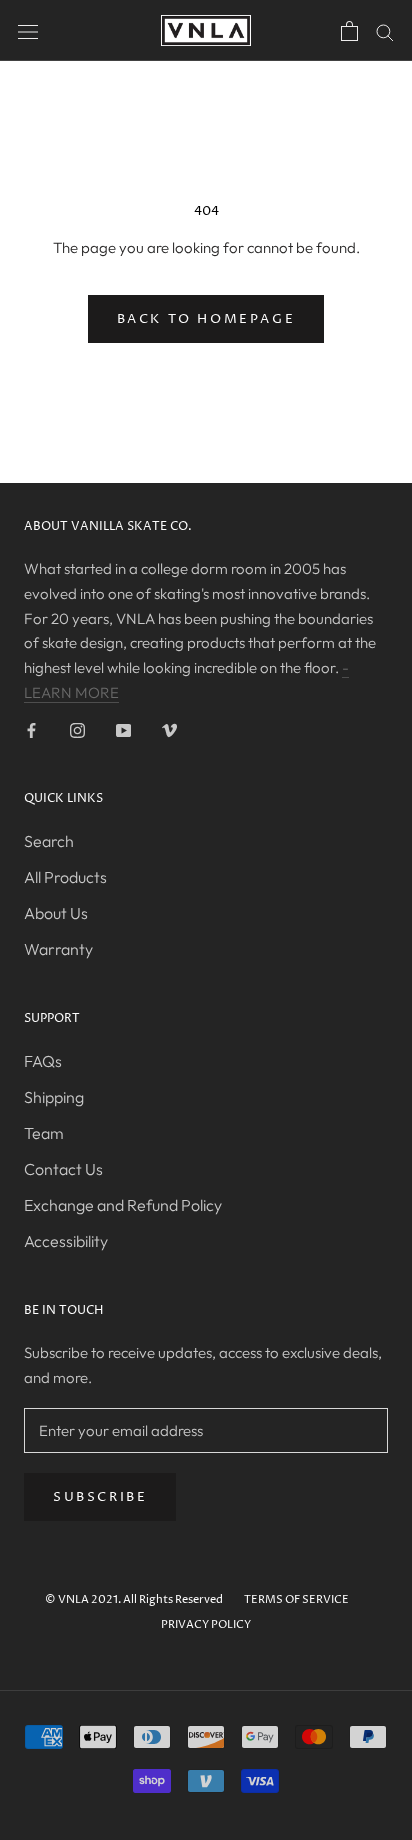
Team (44, 1133)
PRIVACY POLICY (206, 1624)
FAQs (43, 1061)
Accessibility (66, 1241)
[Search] (385, 31)
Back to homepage (206, 319)
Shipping (54, 1097)
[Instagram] (77, 729)
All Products (65, 877)
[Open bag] (349, 31)
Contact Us (63, 1169)
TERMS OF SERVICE (296, 1599)
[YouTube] (123, 729)
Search (49, 841)
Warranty (58, 949)
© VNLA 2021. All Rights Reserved (134, 1599)
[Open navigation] (28, 30)
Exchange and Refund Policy (123, 1205)
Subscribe (100, 1497)
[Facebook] (31, 729)
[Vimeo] (169, 729)
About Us (56, 913)
